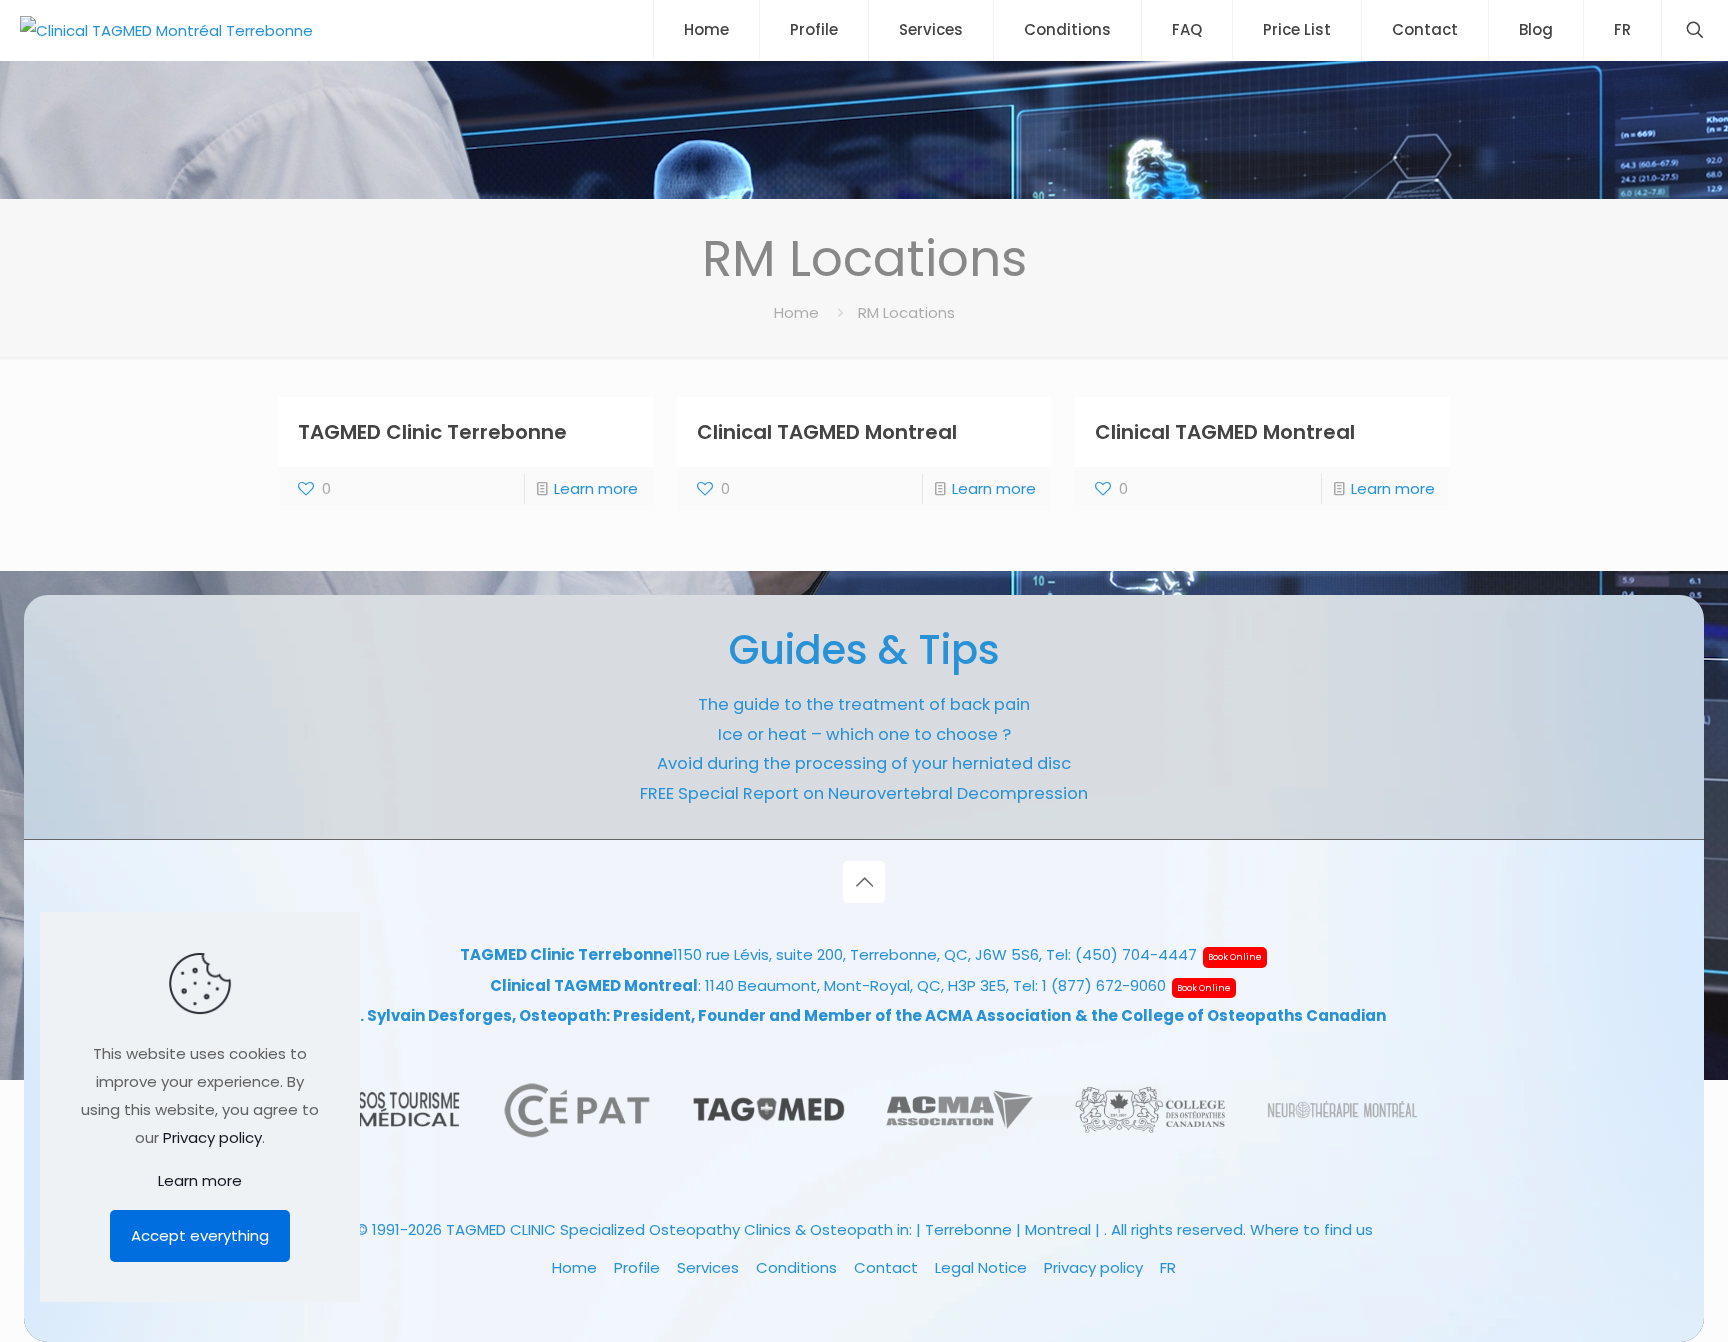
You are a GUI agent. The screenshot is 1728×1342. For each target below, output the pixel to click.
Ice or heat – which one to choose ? (864, 734)
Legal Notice (981, 1267)
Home (796, 312)
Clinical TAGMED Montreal (827, 432)
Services (708, 1267)
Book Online (1235, 957)
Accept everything (200, 1235)
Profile (637, 1267)
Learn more (596, 488)
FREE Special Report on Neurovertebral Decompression (864, 793)
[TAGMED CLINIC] (166, 30)
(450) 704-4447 (1136, 954)
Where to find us (1311, 1229)
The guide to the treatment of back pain (864, 704)
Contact (886, 1267)
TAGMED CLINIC (501, 1229)
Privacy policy (1093, 1267)
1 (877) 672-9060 (1104, 985)
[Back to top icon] (864, 882)
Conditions (796, 1267)
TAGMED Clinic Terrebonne (432, 432)
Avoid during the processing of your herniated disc (864, 763)
